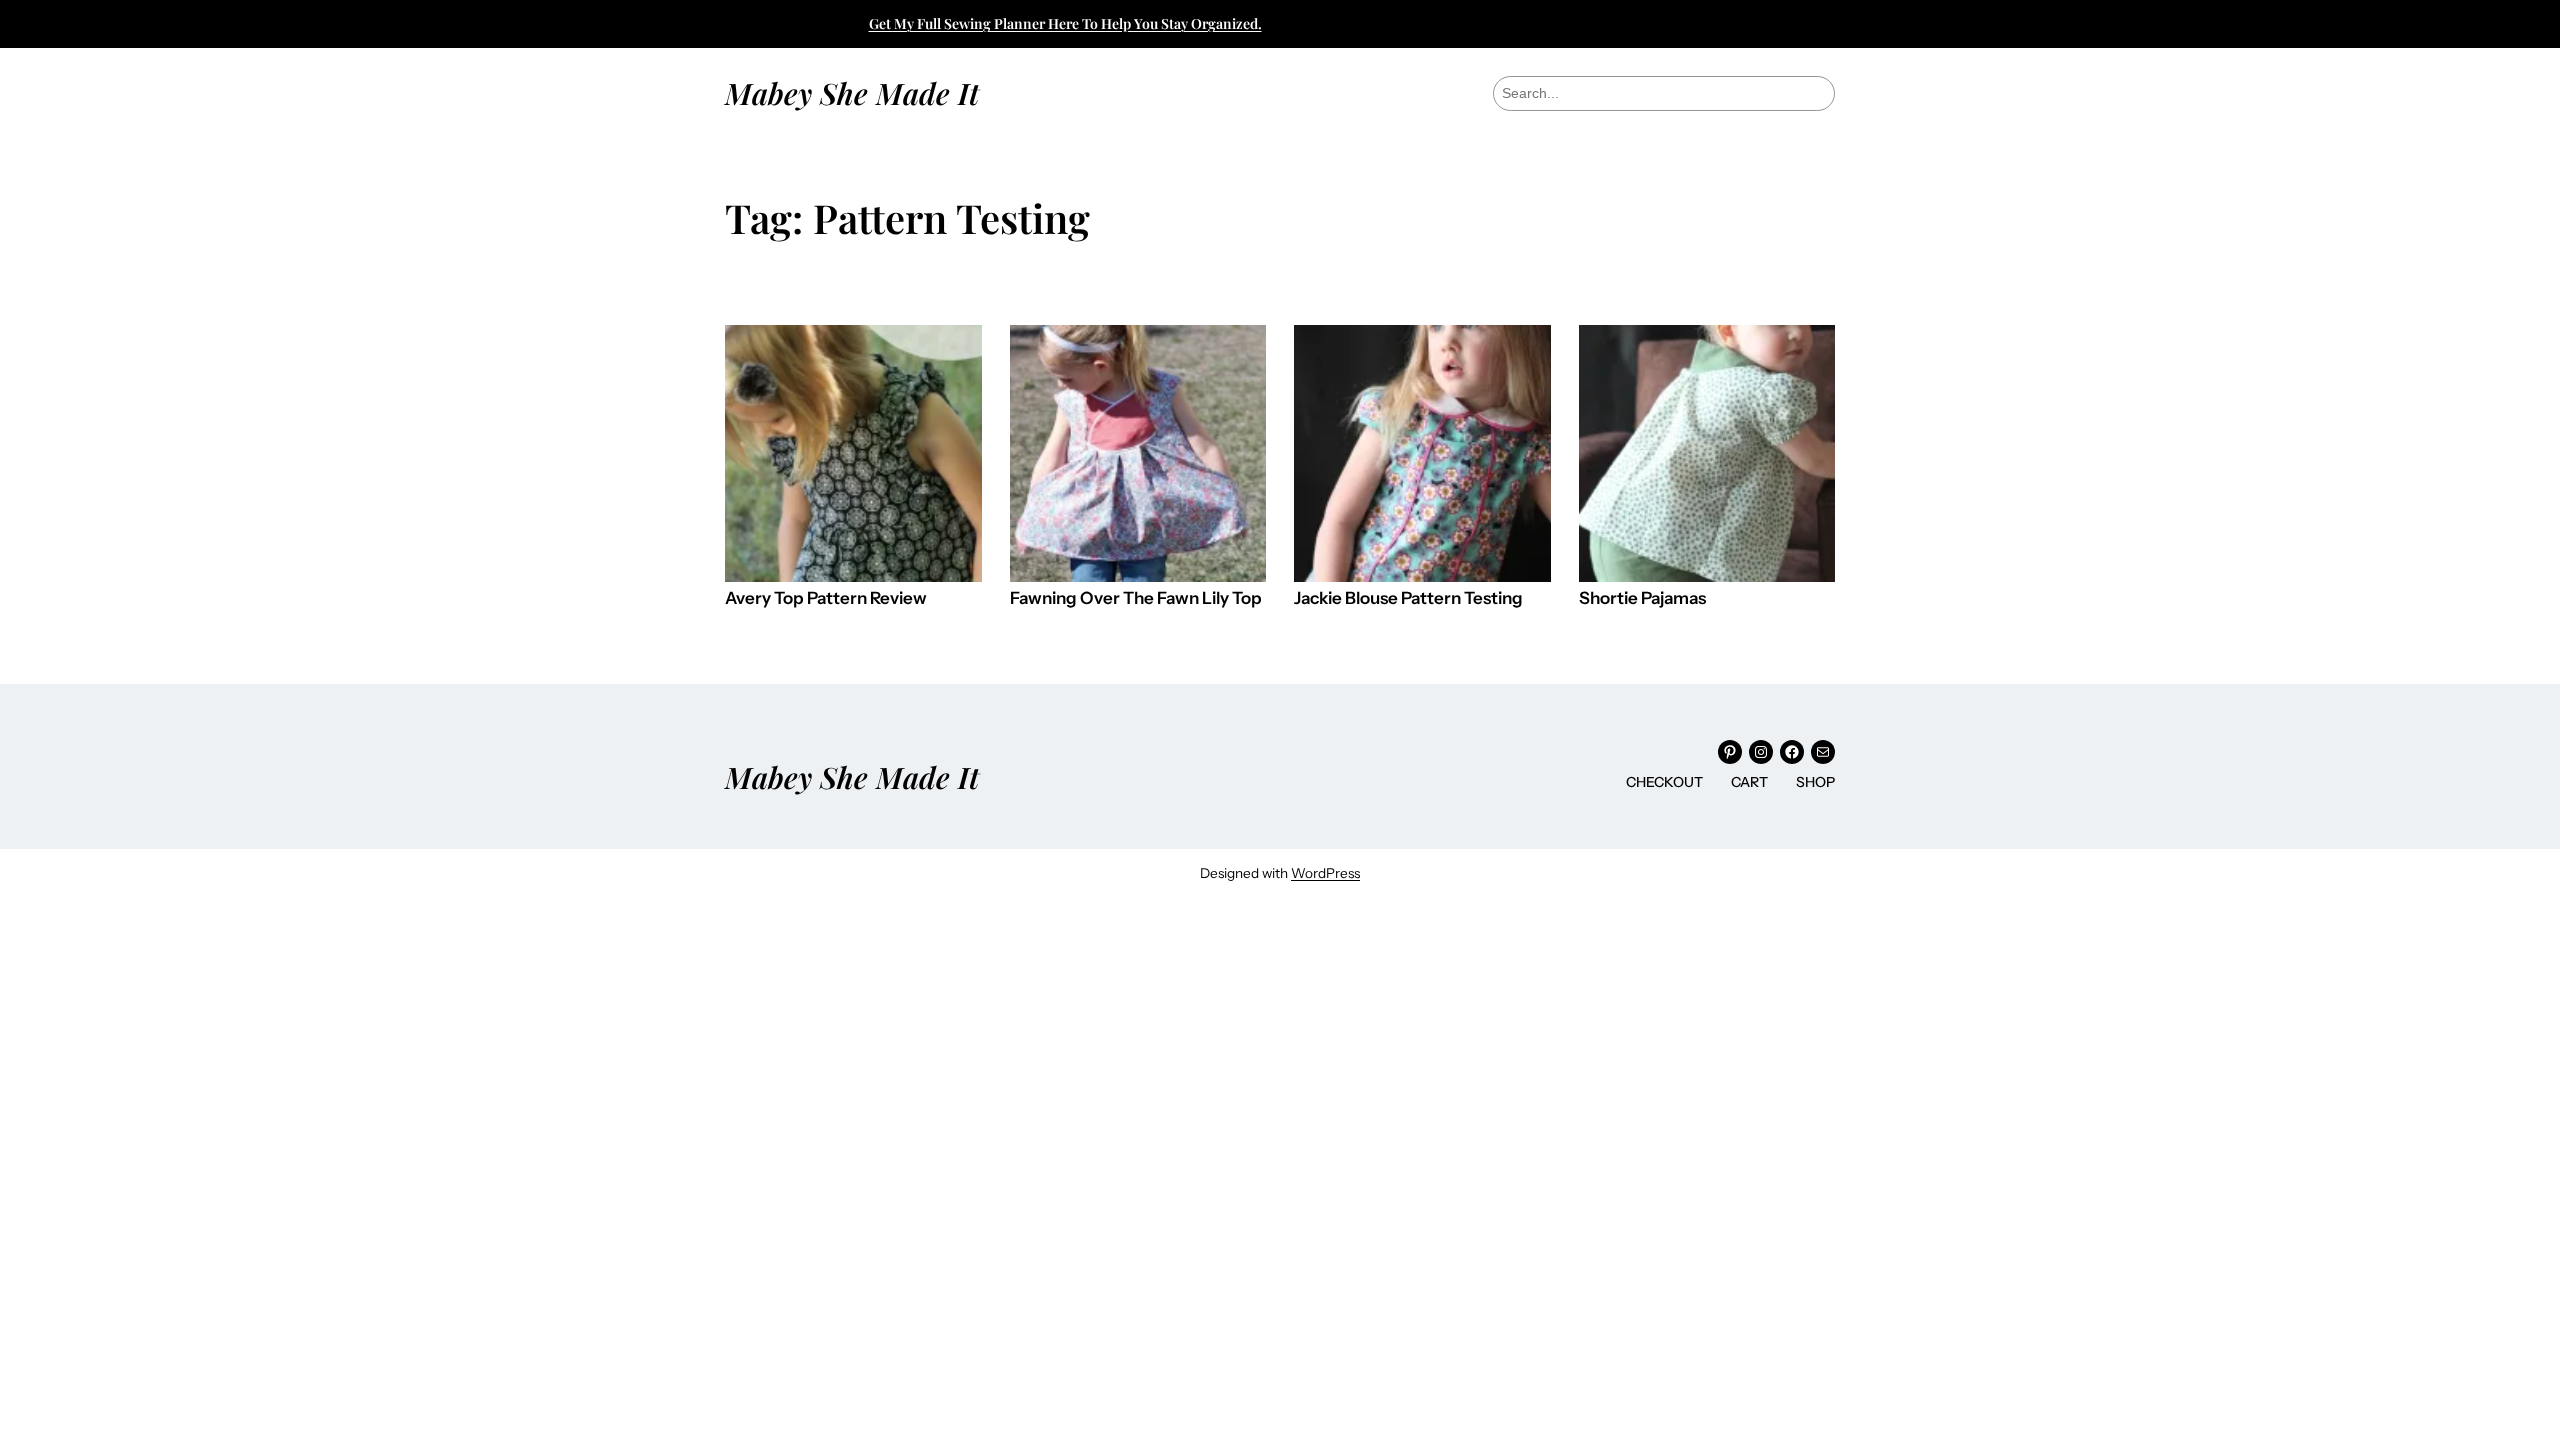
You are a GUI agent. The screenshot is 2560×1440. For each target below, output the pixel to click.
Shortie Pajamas (1642, 598)
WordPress (1325, 873)
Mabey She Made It (852, 92)
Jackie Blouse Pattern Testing (1408, 598)
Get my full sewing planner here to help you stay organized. (1065, 23)
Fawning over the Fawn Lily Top (1136, 598)
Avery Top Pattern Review (826, 598)
